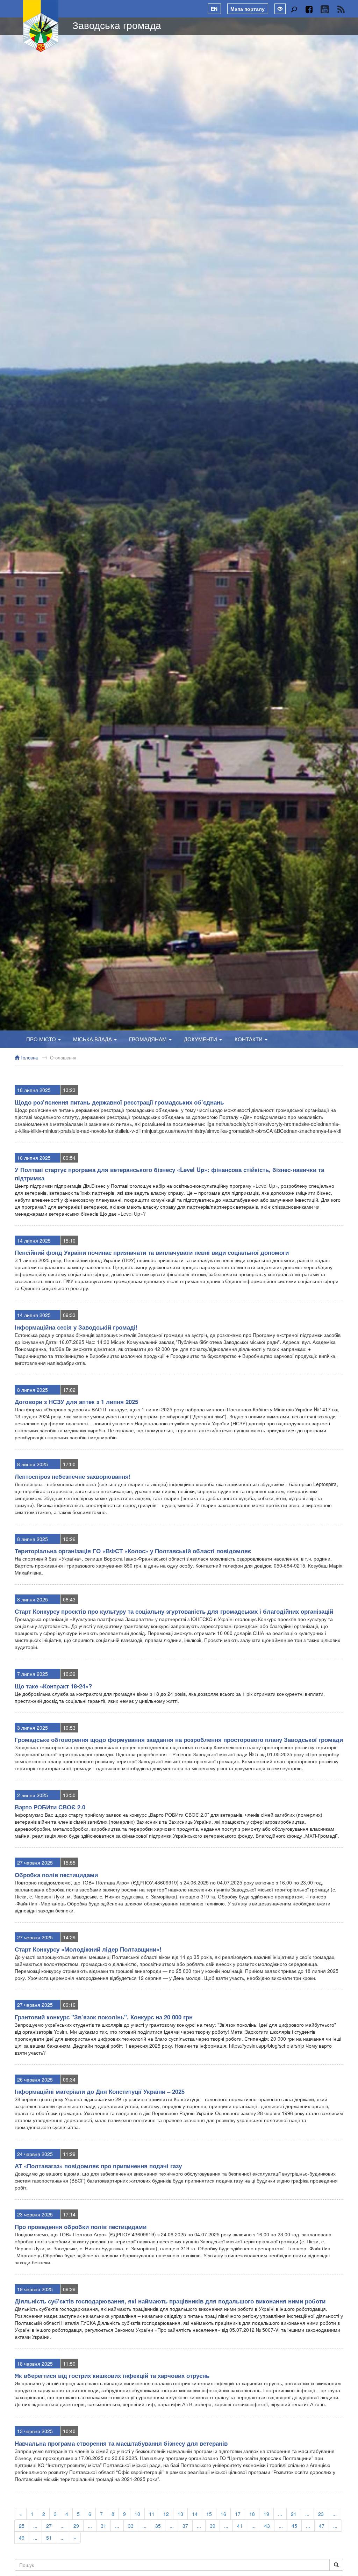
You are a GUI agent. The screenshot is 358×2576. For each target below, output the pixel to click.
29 (76, 2526)
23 (321, 2514)
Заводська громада (117, 25)
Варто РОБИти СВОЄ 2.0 (50, 1807)
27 (49, 2526)
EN (214, 9)
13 (180, 2514)
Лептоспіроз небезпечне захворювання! (73, 1476)
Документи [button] (201, 1039)
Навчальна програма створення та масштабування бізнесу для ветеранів (121, 2443)
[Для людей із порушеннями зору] (280, 9)
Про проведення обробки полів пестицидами (81, 2227)
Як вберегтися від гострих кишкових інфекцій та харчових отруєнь (112, 2375)
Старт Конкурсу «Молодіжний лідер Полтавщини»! (88, 1949)
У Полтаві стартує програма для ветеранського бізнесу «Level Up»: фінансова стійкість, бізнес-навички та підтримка (169, 1174)
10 (137, 2514)
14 (195, 2514)
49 (22, 2538)
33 (131, 2526)
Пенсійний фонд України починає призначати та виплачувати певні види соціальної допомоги (152, 1252)
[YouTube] (325, 9)
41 (240, 2526)
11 (152, 2514)
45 (294, 2526)
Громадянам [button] (149, 1039)
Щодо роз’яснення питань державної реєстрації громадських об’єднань (119, 1102)
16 (223, 2514)
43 (267, 2526)
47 (322, 2526)
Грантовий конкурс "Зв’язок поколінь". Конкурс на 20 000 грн (104, 2017)
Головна (28, 1058)
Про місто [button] (42, 1039)
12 (166, 2514)
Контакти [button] (249, 1039)
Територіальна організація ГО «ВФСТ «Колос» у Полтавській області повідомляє (133, 1551)
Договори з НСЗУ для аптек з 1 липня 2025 (76, 1402)
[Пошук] (294, 9)
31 (103, 2526)
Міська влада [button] (93, 1039)
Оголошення (63, 1058)
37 (185, 2526)
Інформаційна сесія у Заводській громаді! (76, 1327)
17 (238, 2514)
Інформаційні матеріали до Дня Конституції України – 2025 (100, 2091)
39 (213, 2526)
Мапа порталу (248, 9)
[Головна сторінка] (41, 26)
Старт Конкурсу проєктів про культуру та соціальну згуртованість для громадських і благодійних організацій (174, 1611)
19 (266, 2514)
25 (22, 2526)
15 (209, 2514)
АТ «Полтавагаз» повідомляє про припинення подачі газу (98, 2166)
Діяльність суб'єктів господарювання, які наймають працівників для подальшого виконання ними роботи (170, 2301)
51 (49, 2538)
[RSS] (341, 9)
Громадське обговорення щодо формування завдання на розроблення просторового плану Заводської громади (179, 1739)
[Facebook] (309, 9)
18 (252, 2514)
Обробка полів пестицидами (56, 1875)
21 (294, 2514)
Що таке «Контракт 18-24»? (53, 1686)
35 (158, 2526)
